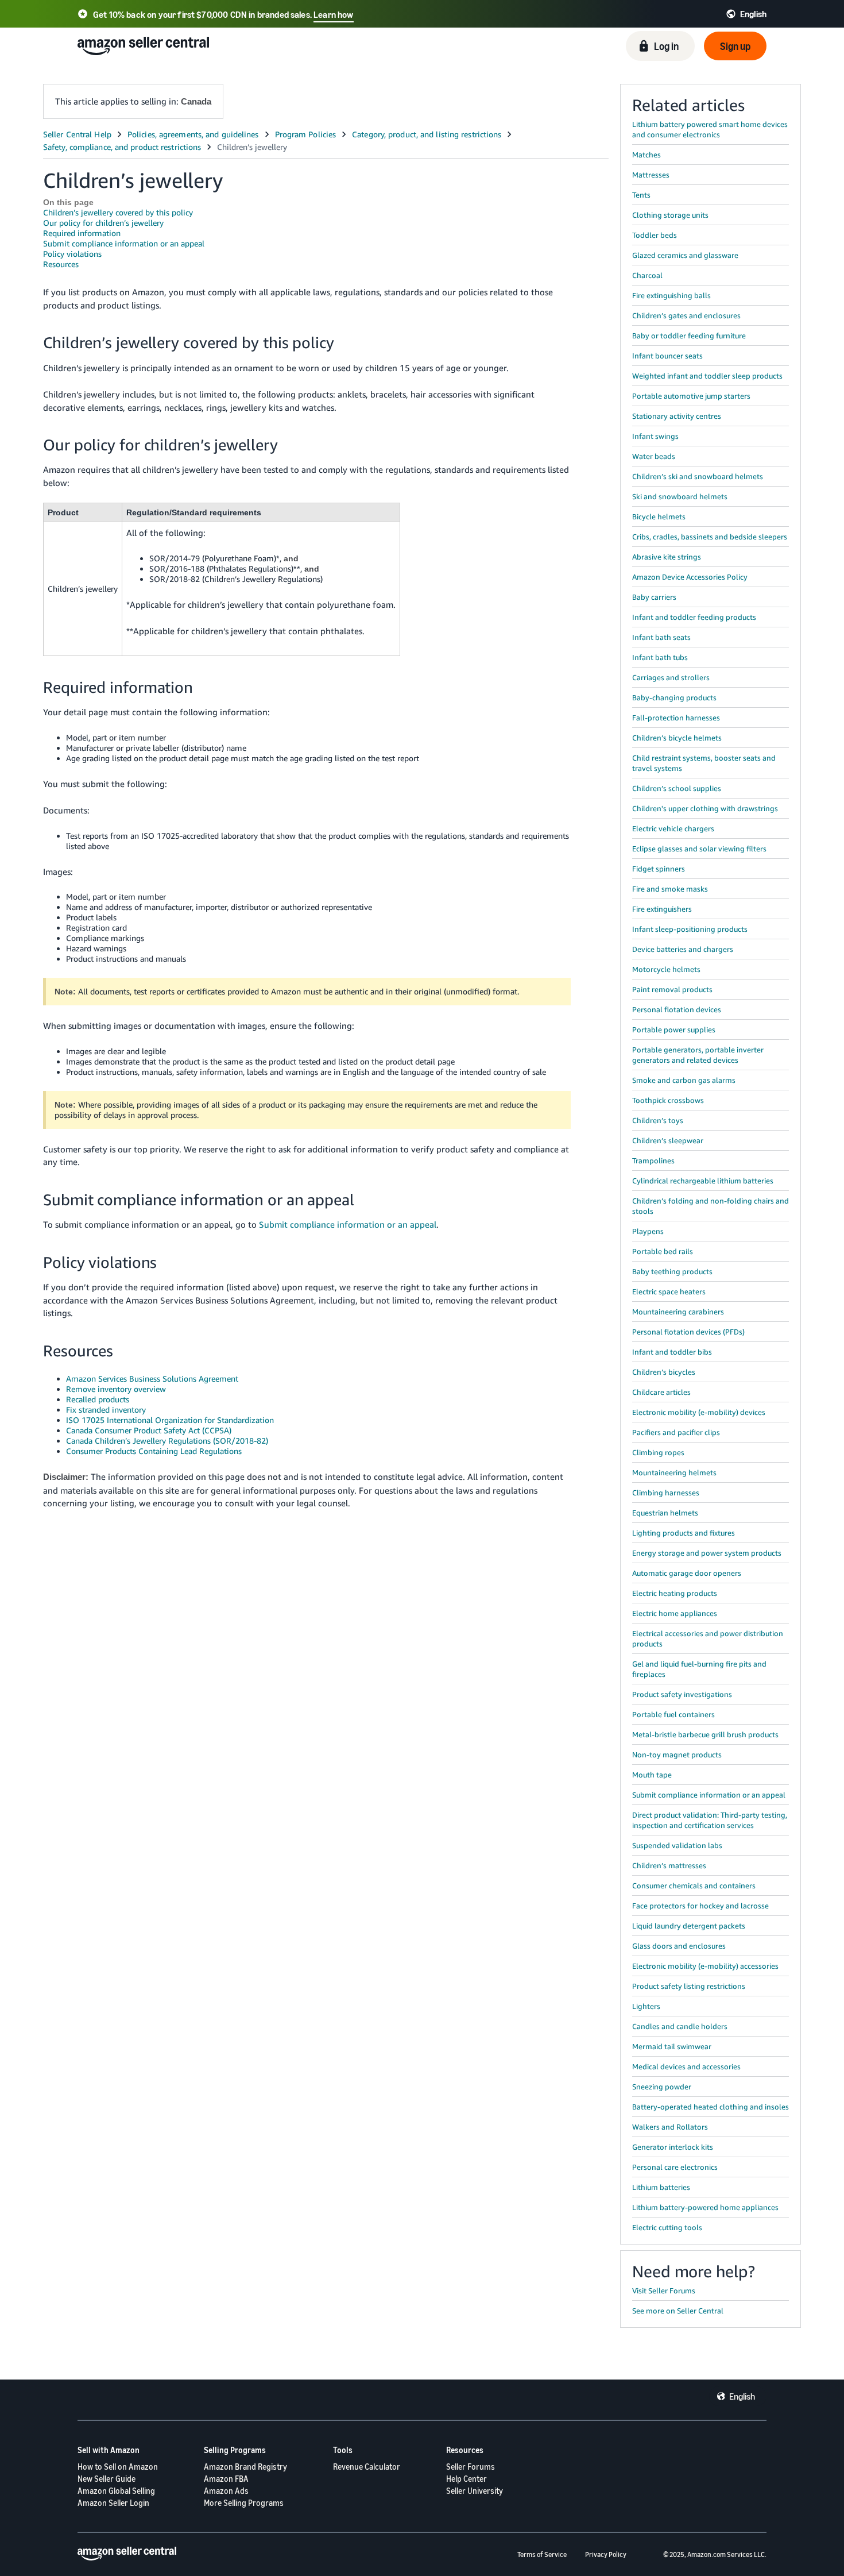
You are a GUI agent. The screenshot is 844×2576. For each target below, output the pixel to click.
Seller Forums (471, 2467)
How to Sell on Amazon (118, 2467)
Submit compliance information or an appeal (124, 243)
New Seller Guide (107, 2479)
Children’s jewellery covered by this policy (118, 212)
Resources (61, 264)
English (742, 2396)
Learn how (333, 14)
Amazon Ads (226, 2491)
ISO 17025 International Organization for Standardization (170, 1420)
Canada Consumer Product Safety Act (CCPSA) (149, 1430)
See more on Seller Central (678, 2311)
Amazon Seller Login (113, 2503)
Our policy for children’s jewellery (103, 223)
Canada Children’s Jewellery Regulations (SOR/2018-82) (167, 1441)
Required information (82, 233)
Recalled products (98, 1399)
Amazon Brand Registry (245, 2467)
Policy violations (72, 254)
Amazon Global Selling (116, 2491)
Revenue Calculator (367, 2467)
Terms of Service (542, 2554)
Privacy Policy (606, 2554)
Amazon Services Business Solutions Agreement (152, 1378)
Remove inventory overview (116, 1389)
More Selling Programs (244, 2503)
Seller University (475, 2491)
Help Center (466, 2479)
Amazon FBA (226, 2479)
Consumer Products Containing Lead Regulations (154, 1451)
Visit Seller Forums (664, 2290)
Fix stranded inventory (106, 1410)
